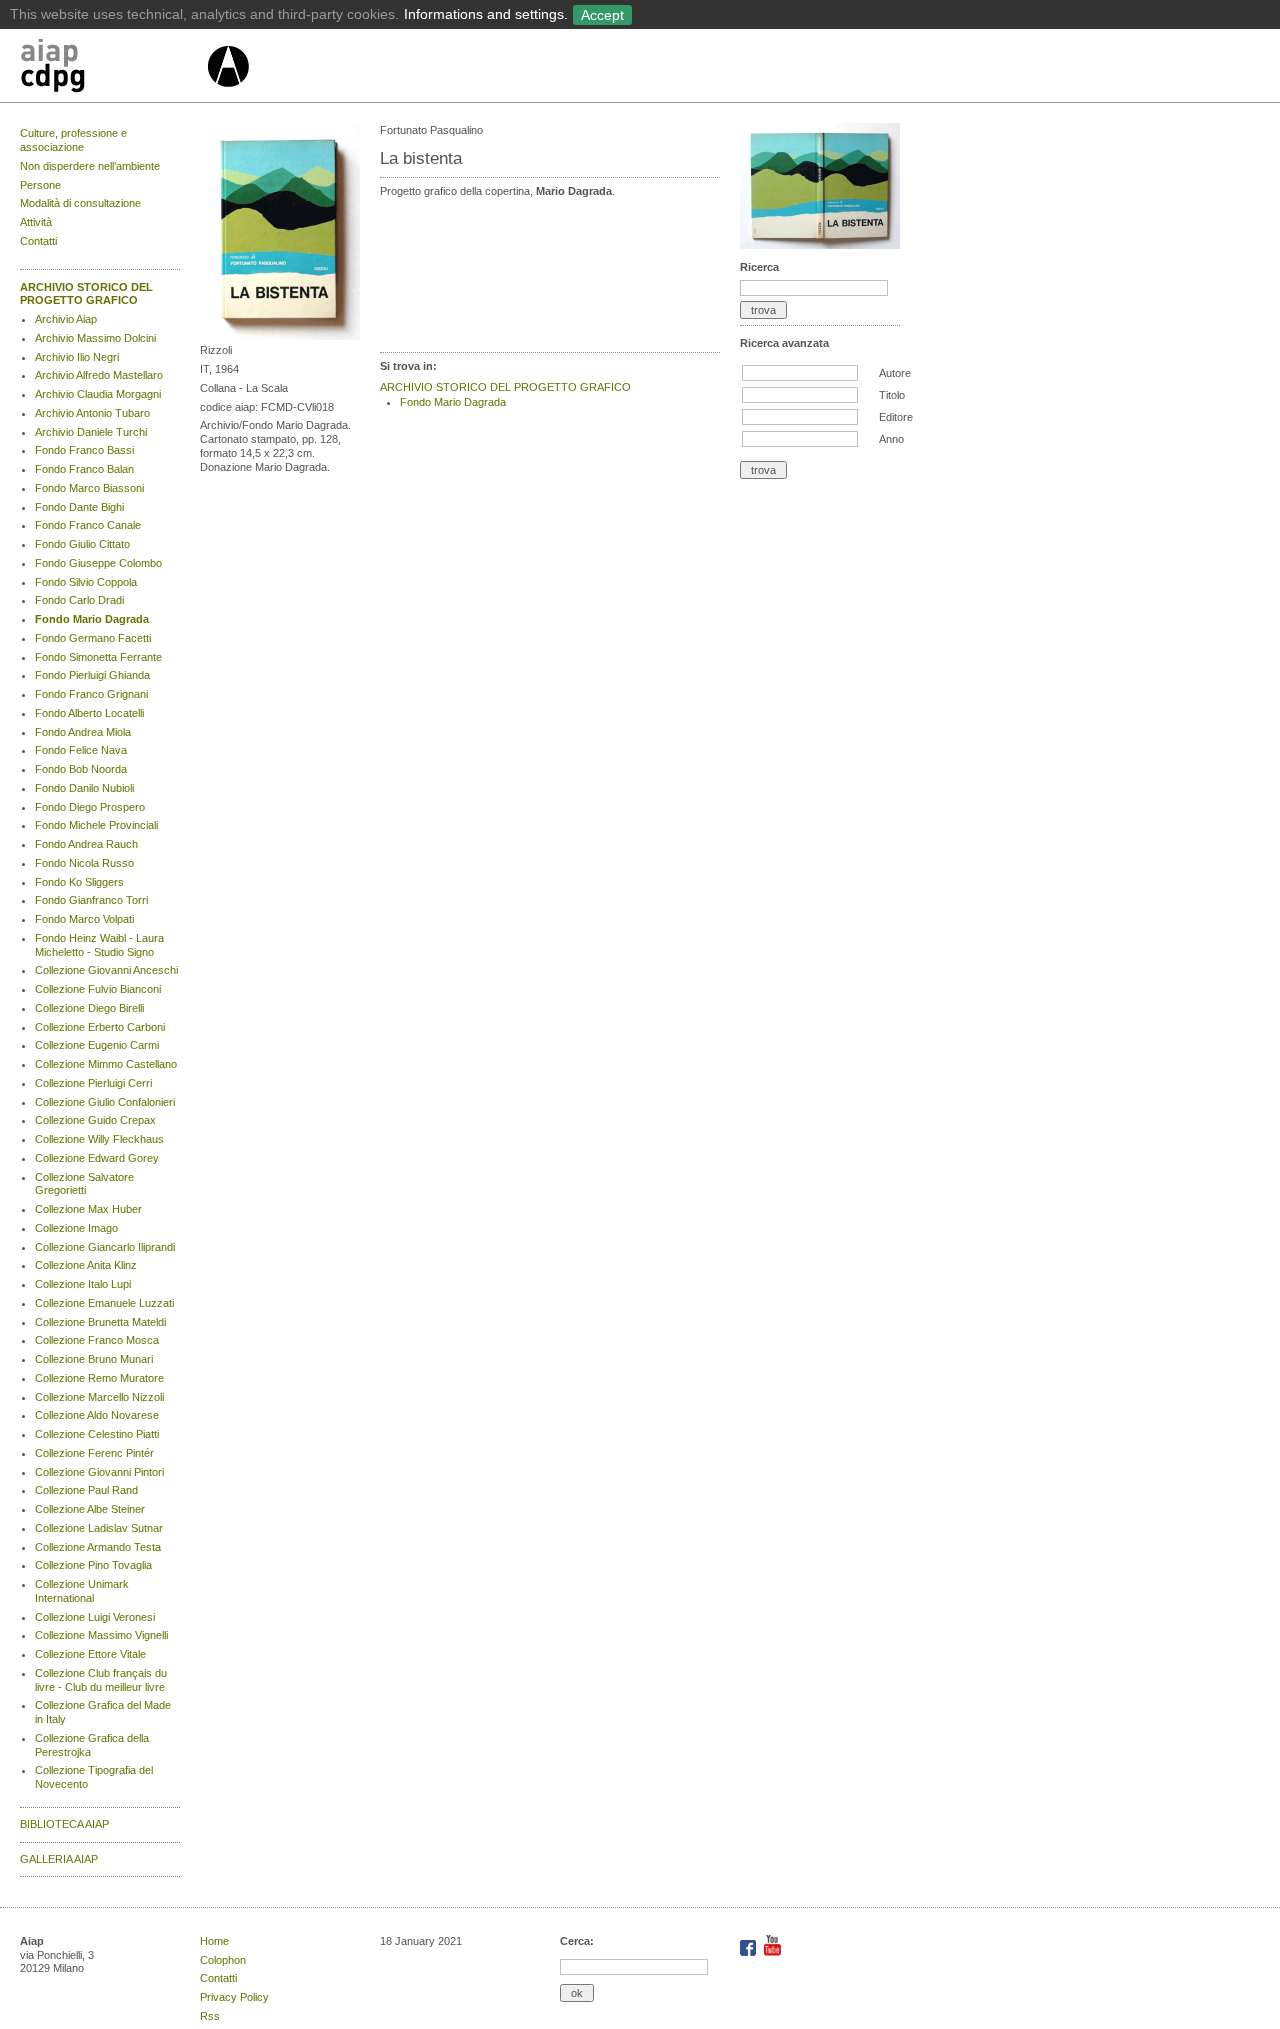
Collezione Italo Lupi (83, 1284)
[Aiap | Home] (227, 95)
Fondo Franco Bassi (84, 450)
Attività (36, 222)
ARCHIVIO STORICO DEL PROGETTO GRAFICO (86, 294)
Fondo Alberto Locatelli (89, 713)
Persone (40, 185)
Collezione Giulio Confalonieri (105, 1102)
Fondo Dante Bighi (79, 507)
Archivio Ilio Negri (77, 357)
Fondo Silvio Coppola (86, 582)
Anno (891, 439)
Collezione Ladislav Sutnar (99, 1528)
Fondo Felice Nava (81, 750)
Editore (896, 417)
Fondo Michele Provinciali (96, 825)
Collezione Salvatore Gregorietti (84, 1184)
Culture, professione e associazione (73, 140)
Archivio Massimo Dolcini (95, 338)
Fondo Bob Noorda (81, 769)
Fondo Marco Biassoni (89, 488)
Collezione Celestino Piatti (97, 1434)
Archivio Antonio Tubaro (92, 413)
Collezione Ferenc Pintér (94, 1453)
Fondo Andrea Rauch (86, 844)
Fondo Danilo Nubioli (84, 788)
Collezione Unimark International (82, 1591)
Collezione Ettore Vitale (90, 1654)
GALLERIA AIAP (59, 1859)
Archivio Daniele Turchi (91, 432)
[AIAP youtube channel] (772, 1952)
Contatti (38, 241)
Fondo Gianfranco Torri (91, 900)
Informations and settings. (486, 14)
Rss (210, 2016)
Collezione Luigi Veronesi (95, 1617)
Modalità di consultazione (80, 203)
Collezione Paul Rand (86, 1490)
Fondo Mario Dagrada (92, 619)
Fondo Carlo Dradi (79, 600)
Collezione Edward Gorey (97, 1158)
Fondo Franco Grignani (91, 694)
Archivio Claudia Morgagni (98, 394)
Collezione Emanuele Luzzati (104, 1303)
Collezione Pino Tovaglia (93, 1565)
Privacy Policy (234, 1997)
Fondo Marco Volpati (84, 919)
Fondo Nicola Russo (84, 863)
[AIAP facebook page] (749, 1952)
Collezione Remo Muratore (99, 1378)
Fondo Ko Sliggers (79, 882)
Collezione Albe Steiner (90, 1509)
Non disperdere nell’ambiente (90, 166)
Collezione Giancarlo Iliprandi (105, 1247)
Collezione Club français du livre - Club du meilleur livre (101, 1680)
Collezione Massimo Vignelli (101, 1635)
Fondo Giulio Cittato (82, 544)
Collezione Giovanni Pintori (99, 1472)
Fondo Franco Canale (88, 525)
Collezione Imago (76, 1228)
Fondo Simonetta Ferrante (98, 657)
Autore (895, 373)
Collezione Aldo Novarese (97, 1415)
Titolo (892, 395)
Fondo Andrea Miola (83, 732)
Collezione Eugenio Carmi (97, 1045)
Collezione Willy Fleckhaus (99, 1139)
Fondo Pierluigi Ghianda (92, 675)
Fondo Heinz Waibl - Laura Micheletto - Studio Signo (99, 945)
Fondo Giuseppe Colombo (98, 563)
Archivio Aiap (66, 319)
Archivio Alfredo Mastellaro (99, 375)
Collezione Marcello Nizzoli (99, 1397)
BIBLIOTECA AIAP (64, 1824)
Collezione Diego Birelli (89, 1008)
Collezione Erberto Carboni (100, 1027)
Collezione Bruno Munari (94, 1359)
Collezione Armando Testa (98, 1547)
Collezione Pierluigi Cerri (93, 1083)
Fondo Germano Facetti (93, 638)
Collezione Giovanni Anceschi (106, 970)
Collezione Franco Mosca (97, 1340)
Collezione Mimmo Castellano (106, 1064)
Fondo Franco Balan (84, 469)
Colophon (223, 1960)
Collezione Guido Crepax (95, 1120)
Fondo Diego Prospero (90, 807)
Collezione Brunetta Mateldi (100, 1322)
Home (214, 1941)
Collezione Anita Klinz (86, 1265)
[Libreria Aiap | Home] (112, 69)
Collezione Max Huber (88, 1209)
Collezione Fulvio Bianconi (98, 989)
